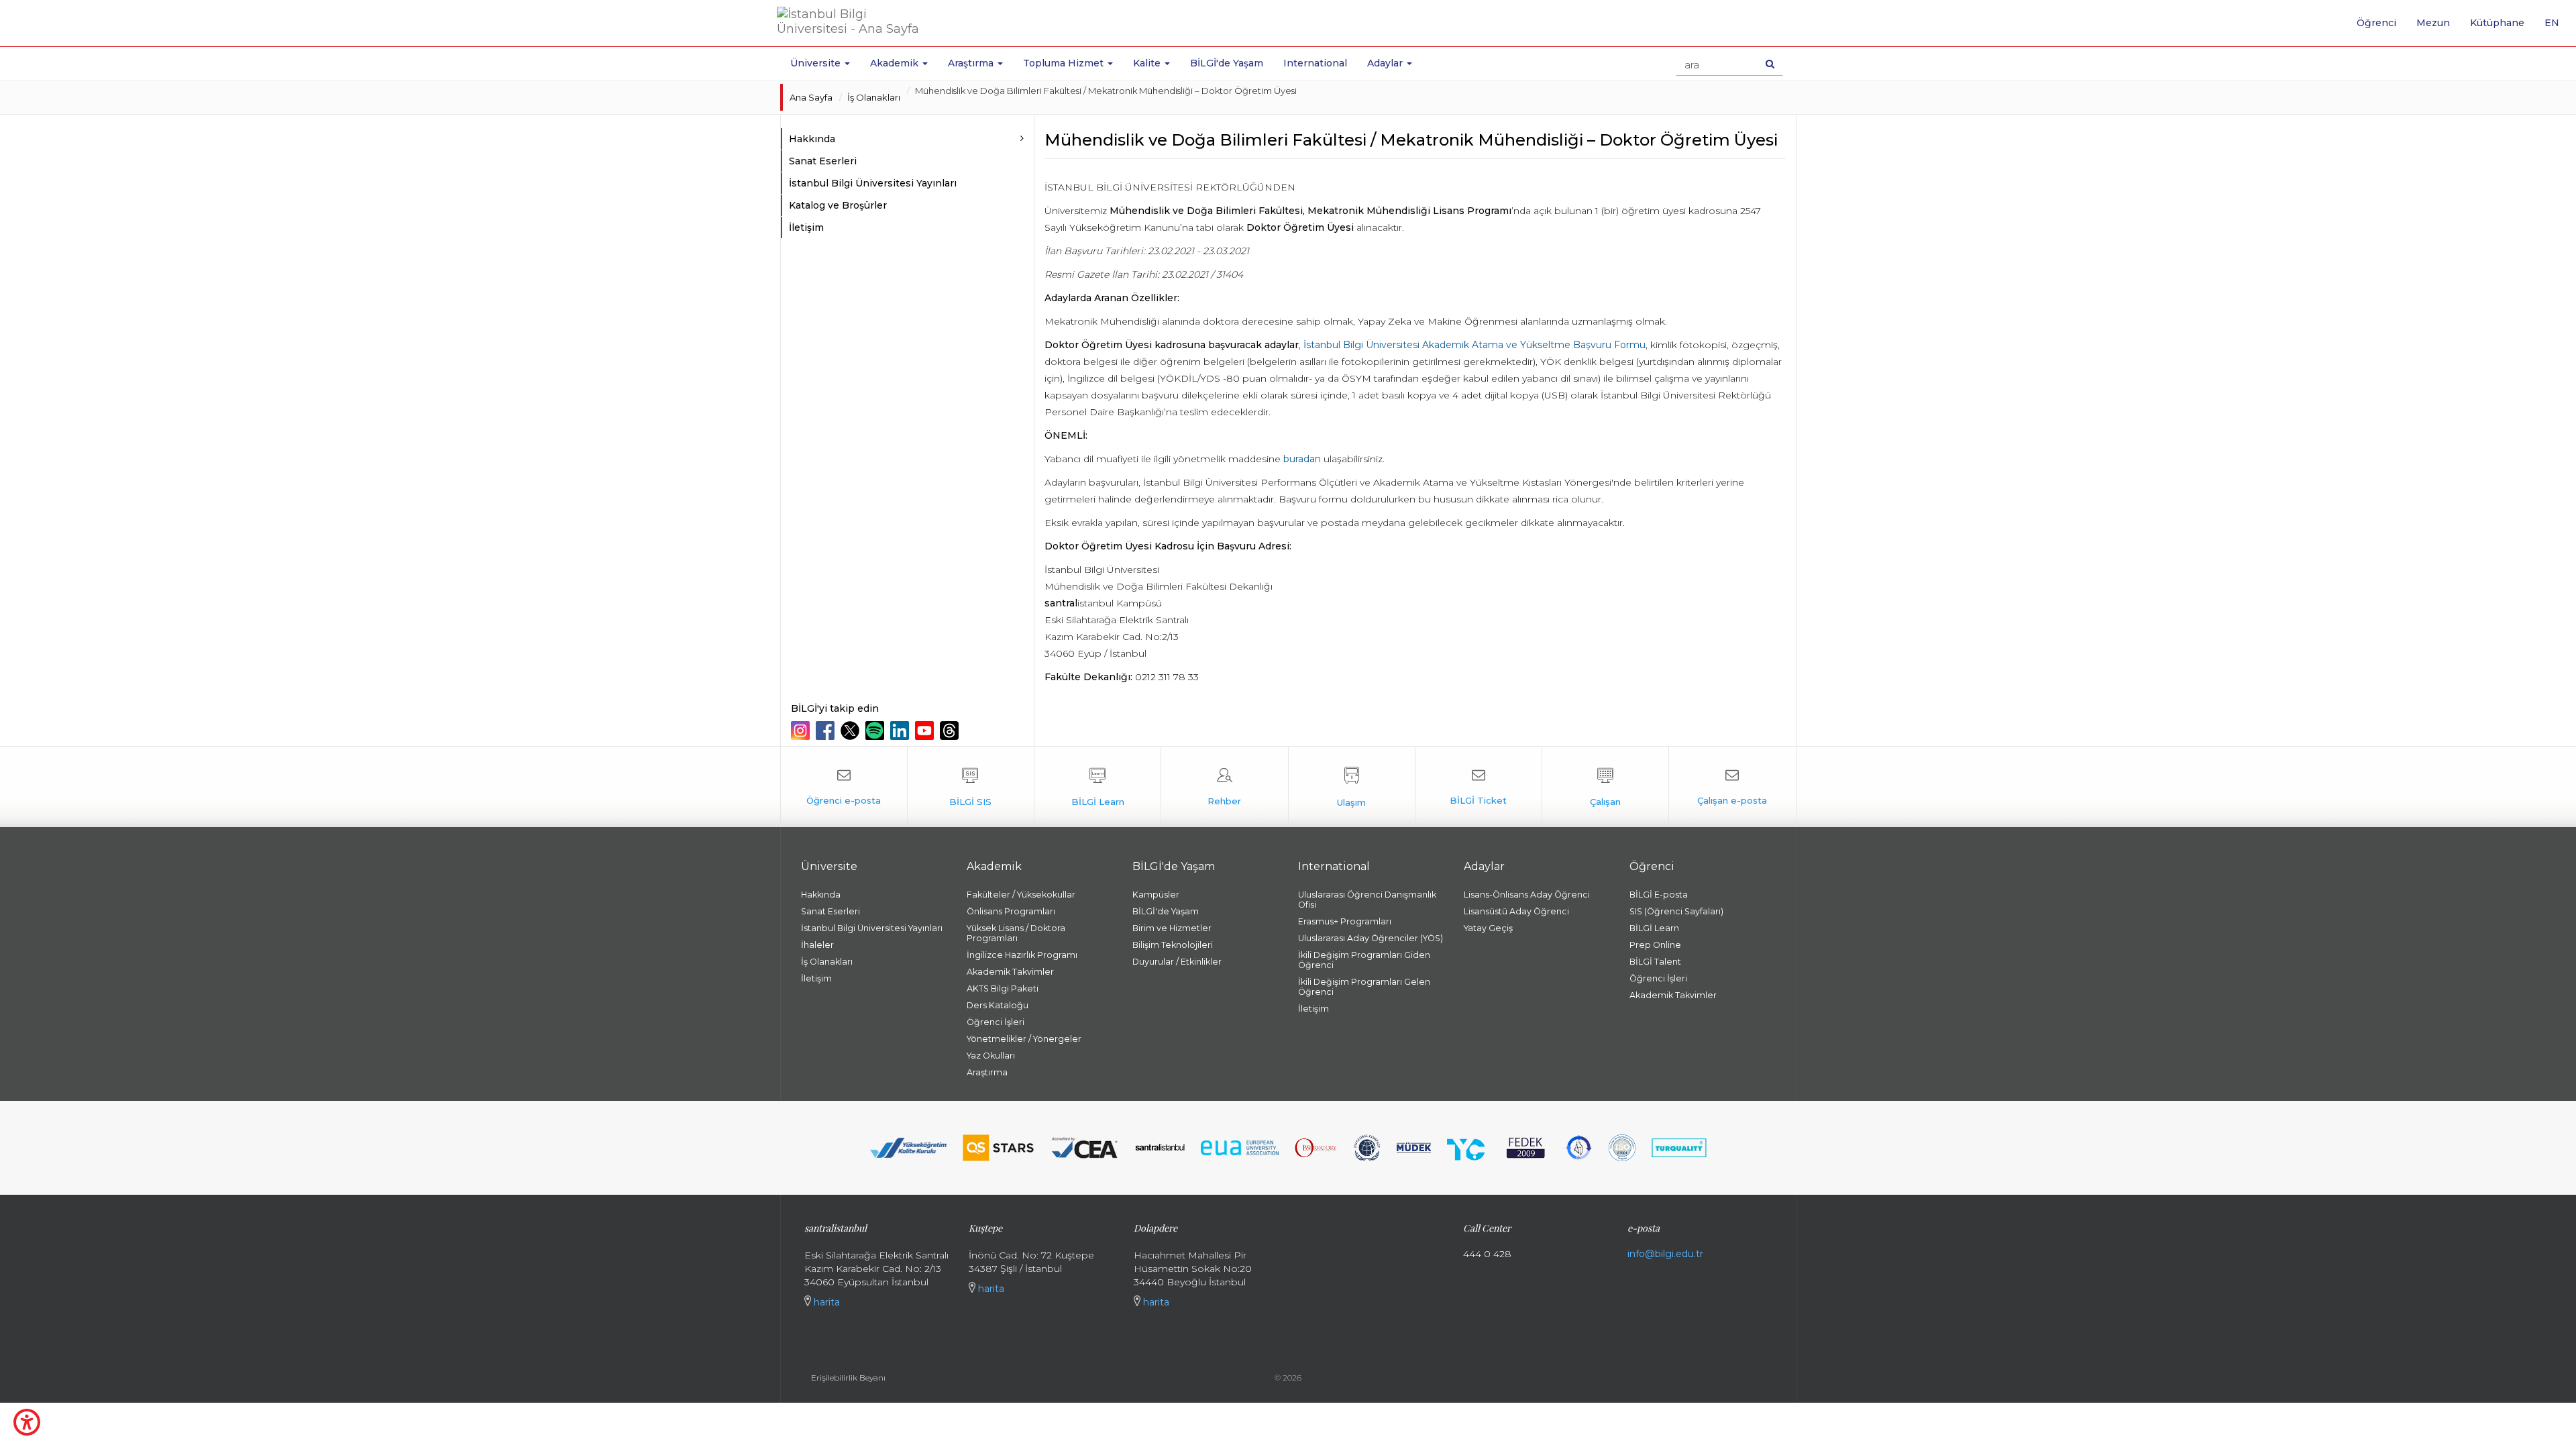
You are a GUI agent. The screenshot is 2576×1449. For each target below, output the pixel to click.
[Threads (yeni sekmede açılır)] (951, 731)
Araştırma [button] (972, 63)
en (2557, 28)
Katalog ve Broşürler (838, 205)
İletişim (806, 227)
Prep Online (1655, 945)
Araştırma (987, 1072)
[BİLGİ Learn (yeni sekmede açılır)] (1097, 787)
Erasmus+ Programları (1345, 921)
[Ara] (1770, 64)
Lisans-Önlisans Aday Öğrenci (1527, 895)
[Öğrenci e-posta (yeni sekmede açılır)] (844, 787)
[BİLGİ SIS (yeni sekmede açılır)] (971, 787)
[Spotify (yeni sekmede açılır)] (876, 731)
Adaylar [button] (1386, 63)
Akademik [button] (896, 63)
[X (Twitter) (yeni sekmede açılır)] (852, 731)
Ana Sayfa (811, 97)
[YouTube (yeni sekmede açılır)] (926, 731)
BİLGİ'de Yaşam (1227, 63)
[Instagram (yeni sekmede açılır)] (802, 731)
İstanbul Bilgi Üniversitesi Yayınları (873, 183)
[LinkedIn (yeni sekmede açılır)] (901, 731)
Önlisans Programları (1011, 911)
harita (825, 1302)
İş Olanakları (874, 97)
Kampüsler (1156, 895)
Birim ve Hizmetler (1172, 928)
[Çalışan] (1605, 787)
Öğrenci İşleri (996, 1022)
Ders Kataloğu (998, 1005)
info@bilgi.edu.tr (1665, 1254)
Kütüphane (2497, 23)
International (1315, 63)
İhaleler (817, 945)
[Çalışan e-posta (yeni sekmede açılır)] (1732, 787)
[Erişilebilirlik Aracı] (27, 1422)
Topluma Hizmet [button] (1065, 63)
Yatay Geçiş (1488, 928)
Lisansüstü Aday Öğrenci (1516, 911)
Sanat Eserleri (823, 161)
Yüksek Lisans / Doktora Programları (1016, 933)
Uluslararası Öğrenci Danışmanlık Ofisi (1367, 900)
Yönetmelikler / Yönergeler (1024, 1039)
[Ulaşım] (1352, 787)
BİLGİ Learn (1654, 928)
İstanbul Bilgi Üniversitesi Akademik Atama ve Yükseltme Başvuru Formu (1474, 345)
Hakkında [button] (812, 139)
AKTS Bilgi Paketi (1003, 988)
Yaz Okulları (991, 1056)
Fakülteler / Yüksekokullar (1021, 895)
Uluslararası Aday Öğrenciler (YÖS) (1371, 938)
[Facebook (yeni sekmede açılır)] (827, 731)
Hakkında (821, 895)
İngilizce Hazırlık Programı (1022, 955)
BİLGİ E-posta (1659, 895)
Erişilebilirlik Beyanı (848, 1378)
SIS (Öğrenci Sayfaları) (1676, 911)
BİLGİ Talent (1655, 962)
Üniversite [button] (817, 63)
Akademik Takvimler (1010, 972)
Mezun (2433, 23)
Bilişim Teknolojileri (1173, 945)
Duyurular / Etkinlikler (1177, 962)
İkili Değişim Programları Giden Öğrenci (1364, 960)
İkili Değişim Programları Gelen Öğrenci (1364, 987)
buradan (1302, 459)
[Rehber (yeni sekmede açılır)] (1224, 787)
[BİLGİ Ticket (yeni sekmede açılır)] (1479, 787)
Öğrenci (2376, 23)
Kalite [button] (1148, 63)
